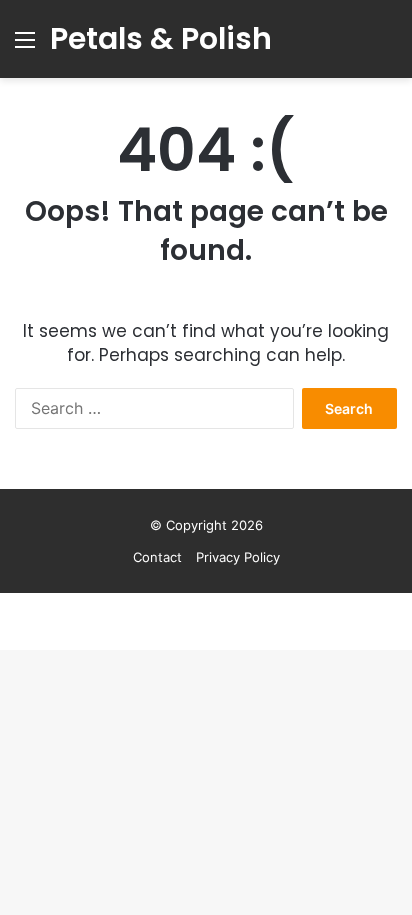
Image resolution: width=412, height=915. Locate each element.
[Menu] (25, 46)
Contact (157, 557)
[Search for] (387, 46)
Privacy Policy (238, 557)
